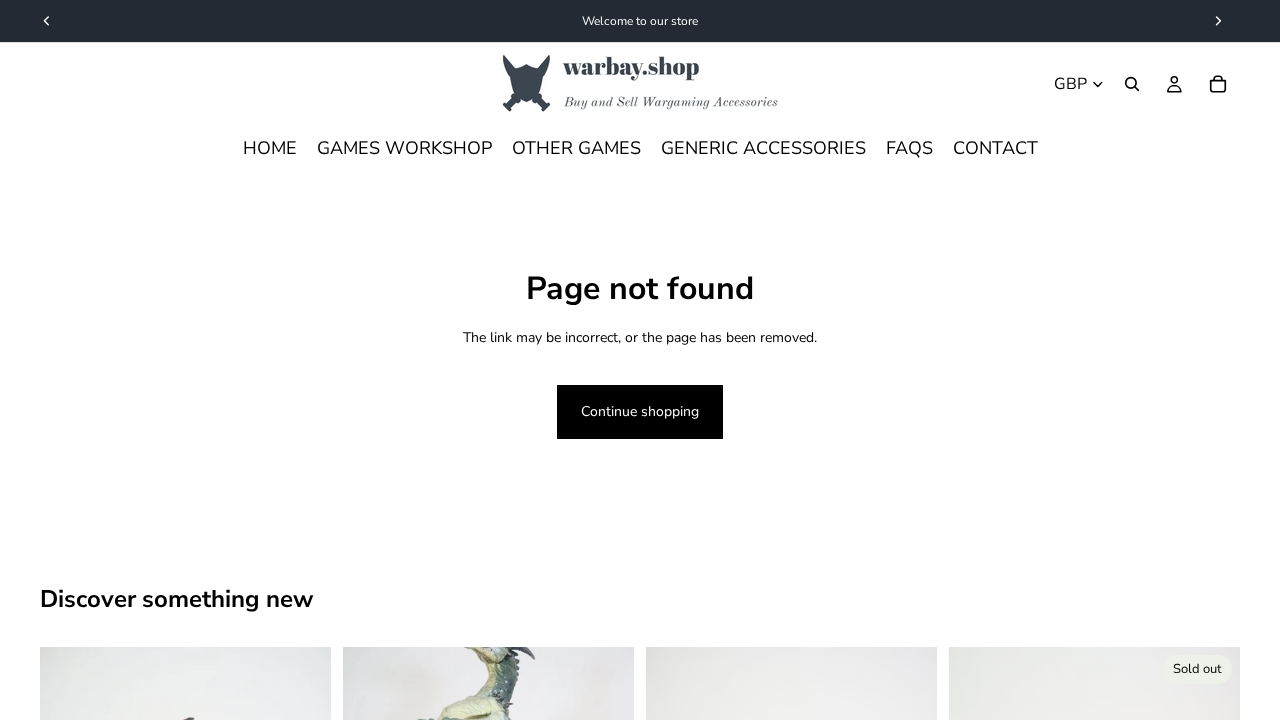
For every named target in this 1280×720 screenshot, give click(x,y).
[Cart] (1218, 84)
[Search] (1132, 84)
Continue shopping (640, 411)
